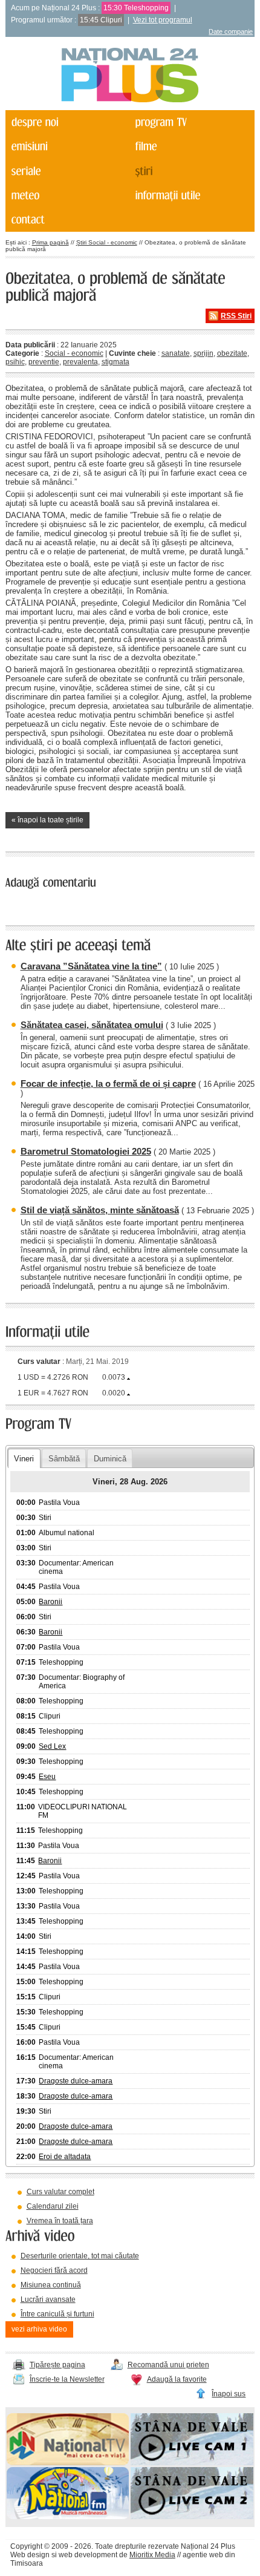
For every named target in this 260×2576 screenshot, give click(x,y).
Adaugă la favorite (177, 2379)
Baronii (50, 1602)
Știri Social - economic (107, 242)
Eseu (47, 1777)
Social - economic (74, 353)
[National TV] (68, 2463)
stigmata (115, 362)
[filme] (190, 146)
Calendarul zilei (53, 2206)
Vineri (24, 1459)
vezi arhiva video (39, 2329)
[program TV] (190, 122)
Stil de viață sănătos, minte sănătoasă (100, 1210)
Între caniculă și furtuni (57, 2314)
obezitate (232, 353)
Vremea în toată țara (60, 2221)
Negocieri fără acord (54, 2270)
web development (88, 2555)
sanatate (176, 353)
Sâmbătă (64, 1459)
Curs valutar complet (60, 2192)
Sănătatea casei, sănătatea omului (92, 1025)
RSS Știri (236, 316)
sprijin (203, 353)
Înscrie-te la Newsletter (67, 2379)
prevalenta (80, 362)
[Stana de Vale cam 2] (192, 2517)
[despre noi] (67, 122)
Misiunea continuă (51, 2285)
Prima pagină (50, 242)
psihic (15, 362)
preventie (44, 362)
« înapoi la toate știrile (47, 820)
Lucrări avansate (48, 2299)
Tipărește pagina (57, 2365)
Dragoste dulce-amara (76, 2081)
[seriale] (67, 171)
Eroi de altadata (65, 2157)
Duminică (110, 1459)
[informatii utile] (190, 195)
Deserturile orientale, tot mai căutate (80, 2256)
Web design (30, 2555)
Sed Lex (52, 1746)
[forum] (67, 195)
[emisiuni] (67, 146)
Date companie (231, 31)
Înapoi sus (229, 2394)
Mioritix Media (152, 2555)
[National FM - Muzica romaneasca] (68, 2517)
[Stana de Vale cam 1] (192, 2463)
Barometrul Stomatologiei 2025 (86, 1151)
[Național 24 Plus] (130, 76)
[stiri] (190, 171)
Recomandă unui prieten (168, 2365)
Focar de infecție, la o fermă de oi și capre (108, 1083)
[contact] (67, 220)
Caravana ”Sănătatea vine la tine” (91, 966)
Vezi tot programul (163, 20)
